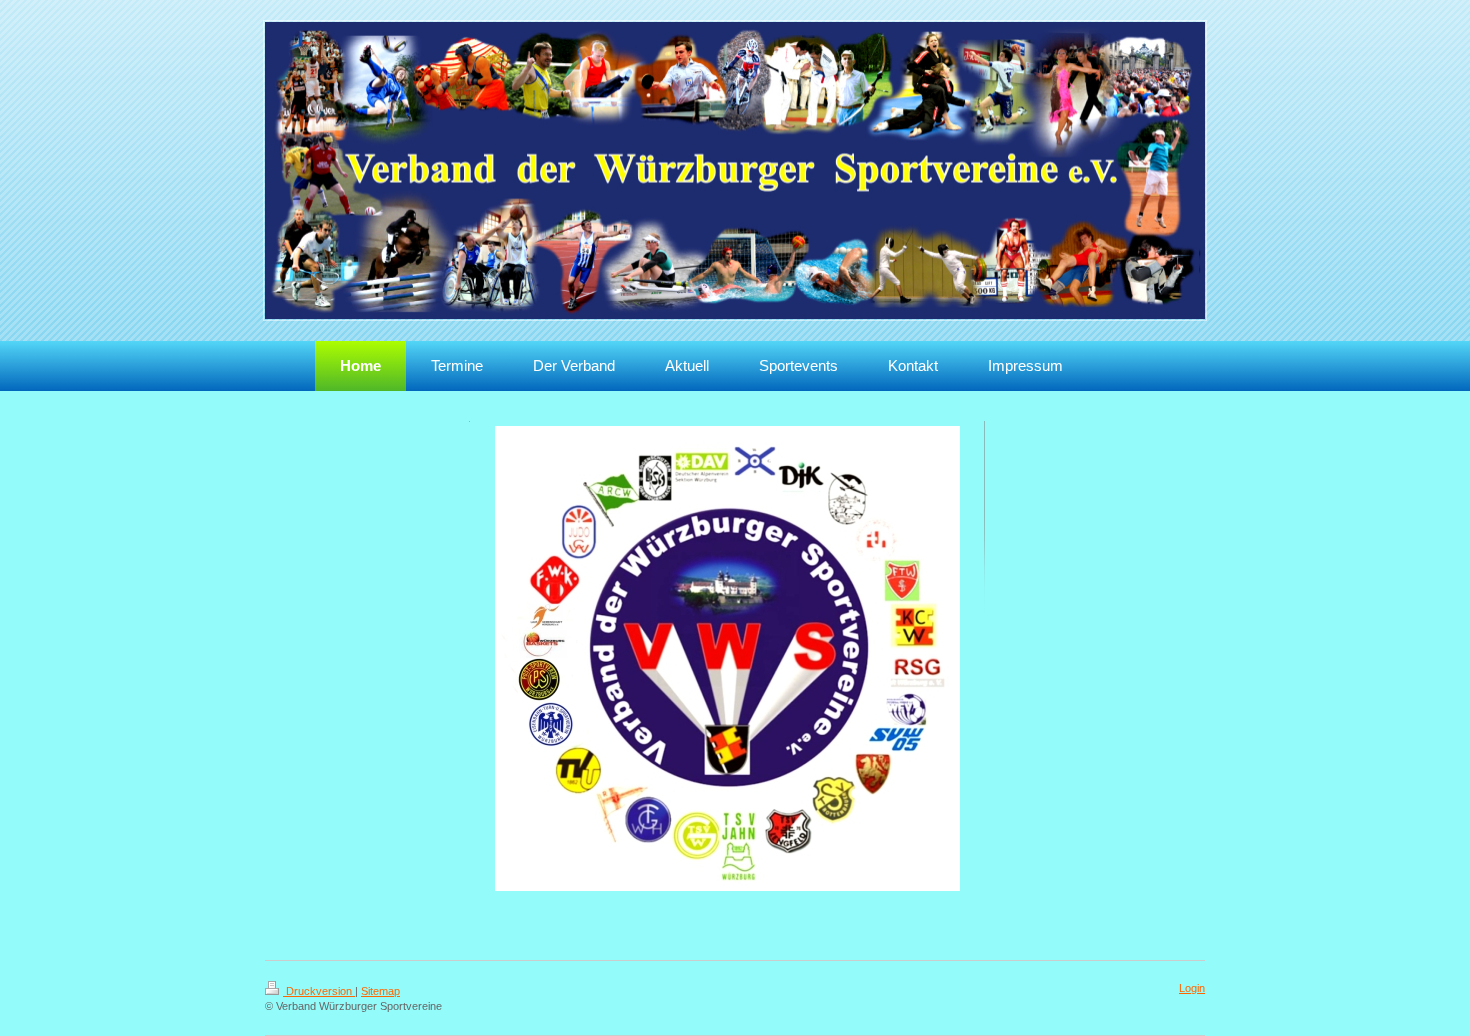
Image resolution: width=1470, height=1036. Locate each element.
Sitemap (380, 991)
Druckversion (319, 991)
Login (1192, 988)
